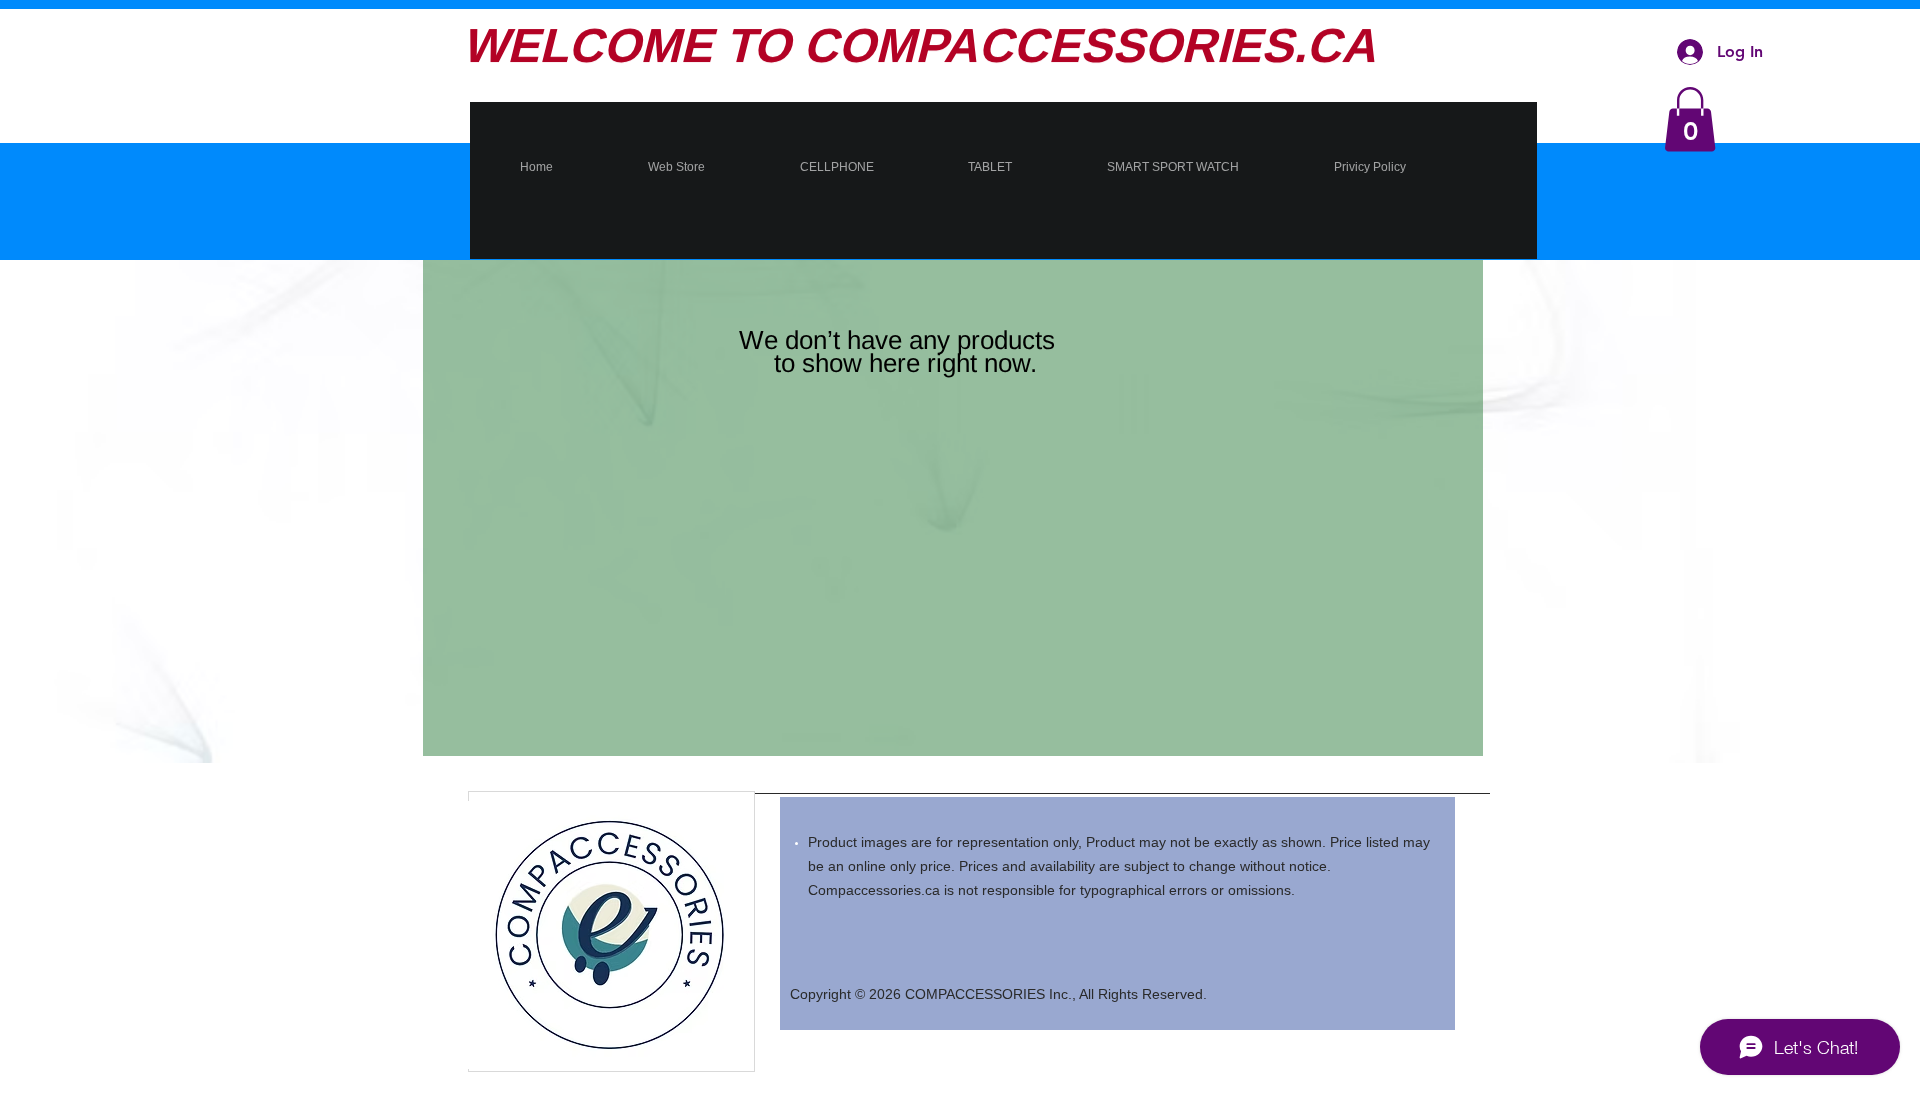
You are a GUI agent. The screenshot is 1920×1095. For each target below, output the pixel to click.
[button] (1690, 119)
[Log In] (1690, 52)
